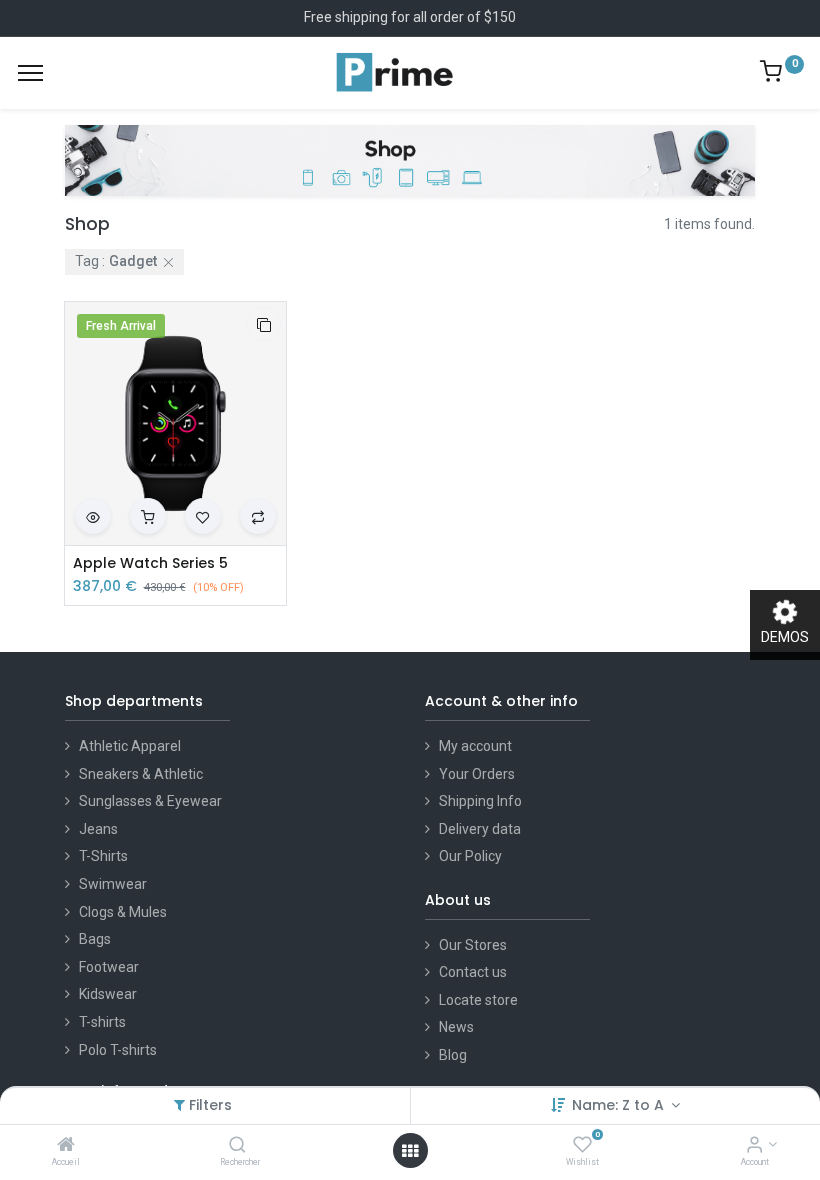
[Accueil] (66, 1146)
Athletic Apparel (130, 746)
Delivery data (480, 829)
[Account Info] (754, 1146)
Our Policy (470, 856)
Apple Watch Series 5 (150, 563)
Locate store (478, 1000)
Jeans (98, 829)
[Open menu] (410, 1151)
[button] (264, 324)
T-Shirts (103, 856)
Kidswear (108, 994)
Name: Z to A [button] (620, 1105)
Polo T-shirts (118, 1050)
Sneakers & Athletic (141, 774)
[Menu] (30, 73)
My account (475, 746)
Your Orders (477, 774)
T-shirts (102, 1022)
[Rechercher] (237, 1146)
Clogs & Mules (123, 912)
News (456, 1027)
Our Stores (473, 945)
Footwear (109, 967)
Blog (453, 1055)
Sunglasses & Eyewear (150, 801)
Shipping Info (480, 801)
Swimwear (113, 884)
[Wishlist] (582, 1146)
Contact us (473, 972)
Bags (95, 939)
